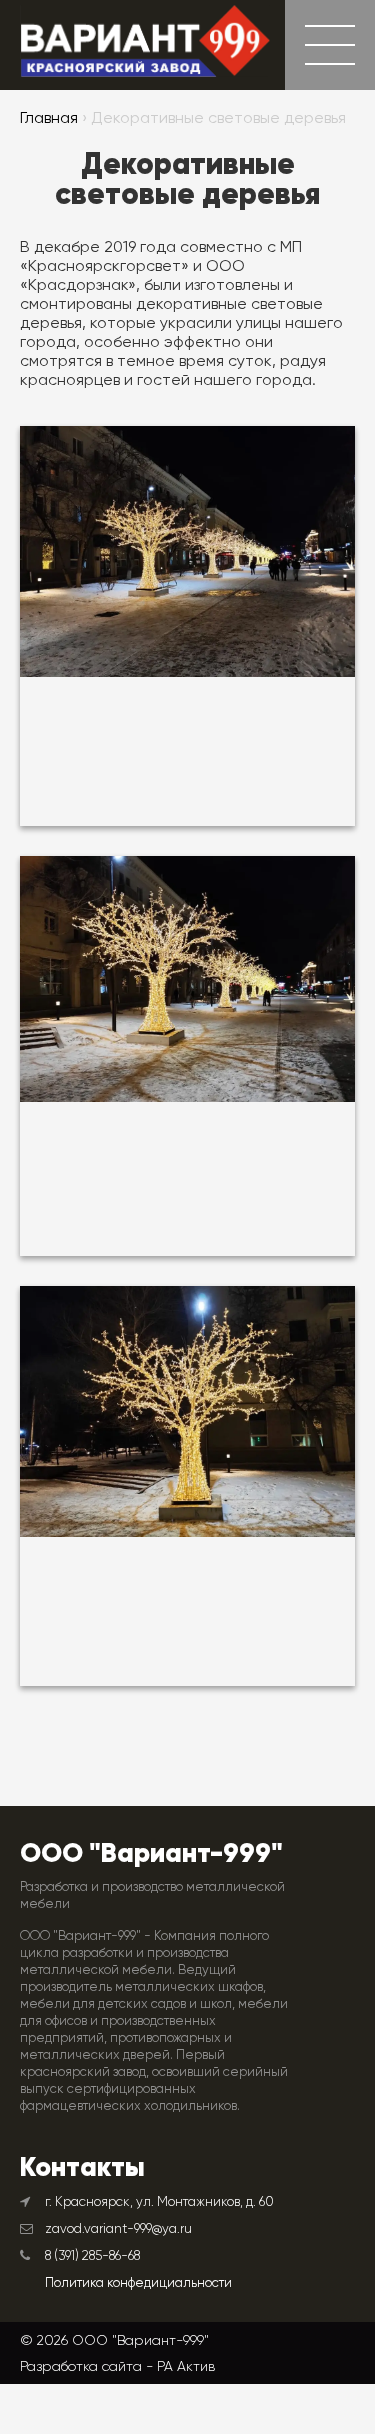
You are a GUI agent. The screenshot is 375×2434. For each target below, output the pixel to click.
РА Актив (186, 2366)
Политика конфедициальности (138, 2283)
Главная (49, 119)
